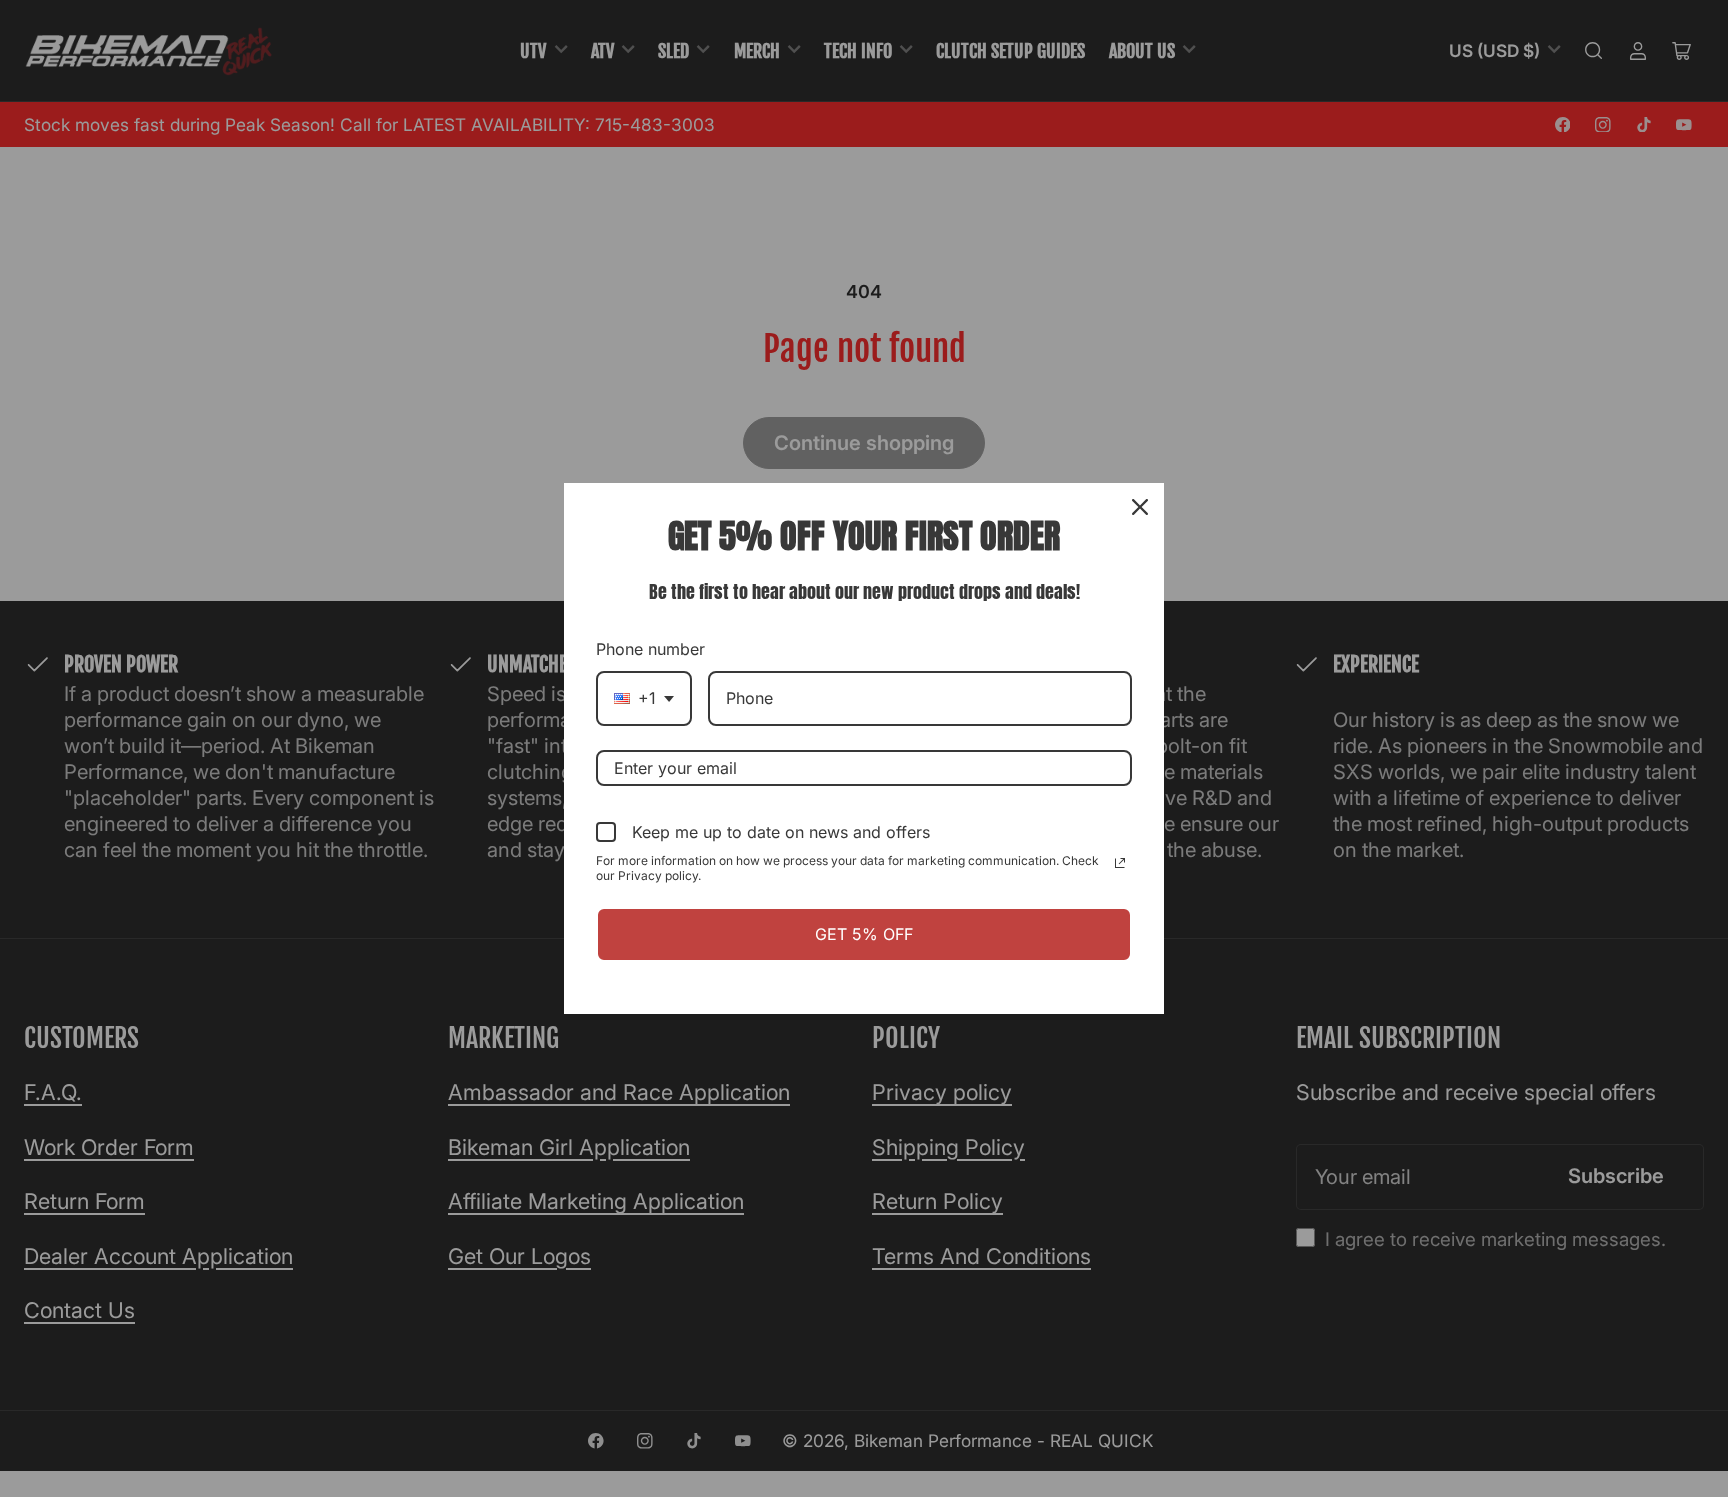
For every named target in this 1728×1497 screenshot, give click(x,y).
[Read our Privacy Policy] (1120, 863)
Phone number (650, 649)
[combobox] (644, 698)
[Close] (1140, 507)
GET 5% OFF (864, 934)
